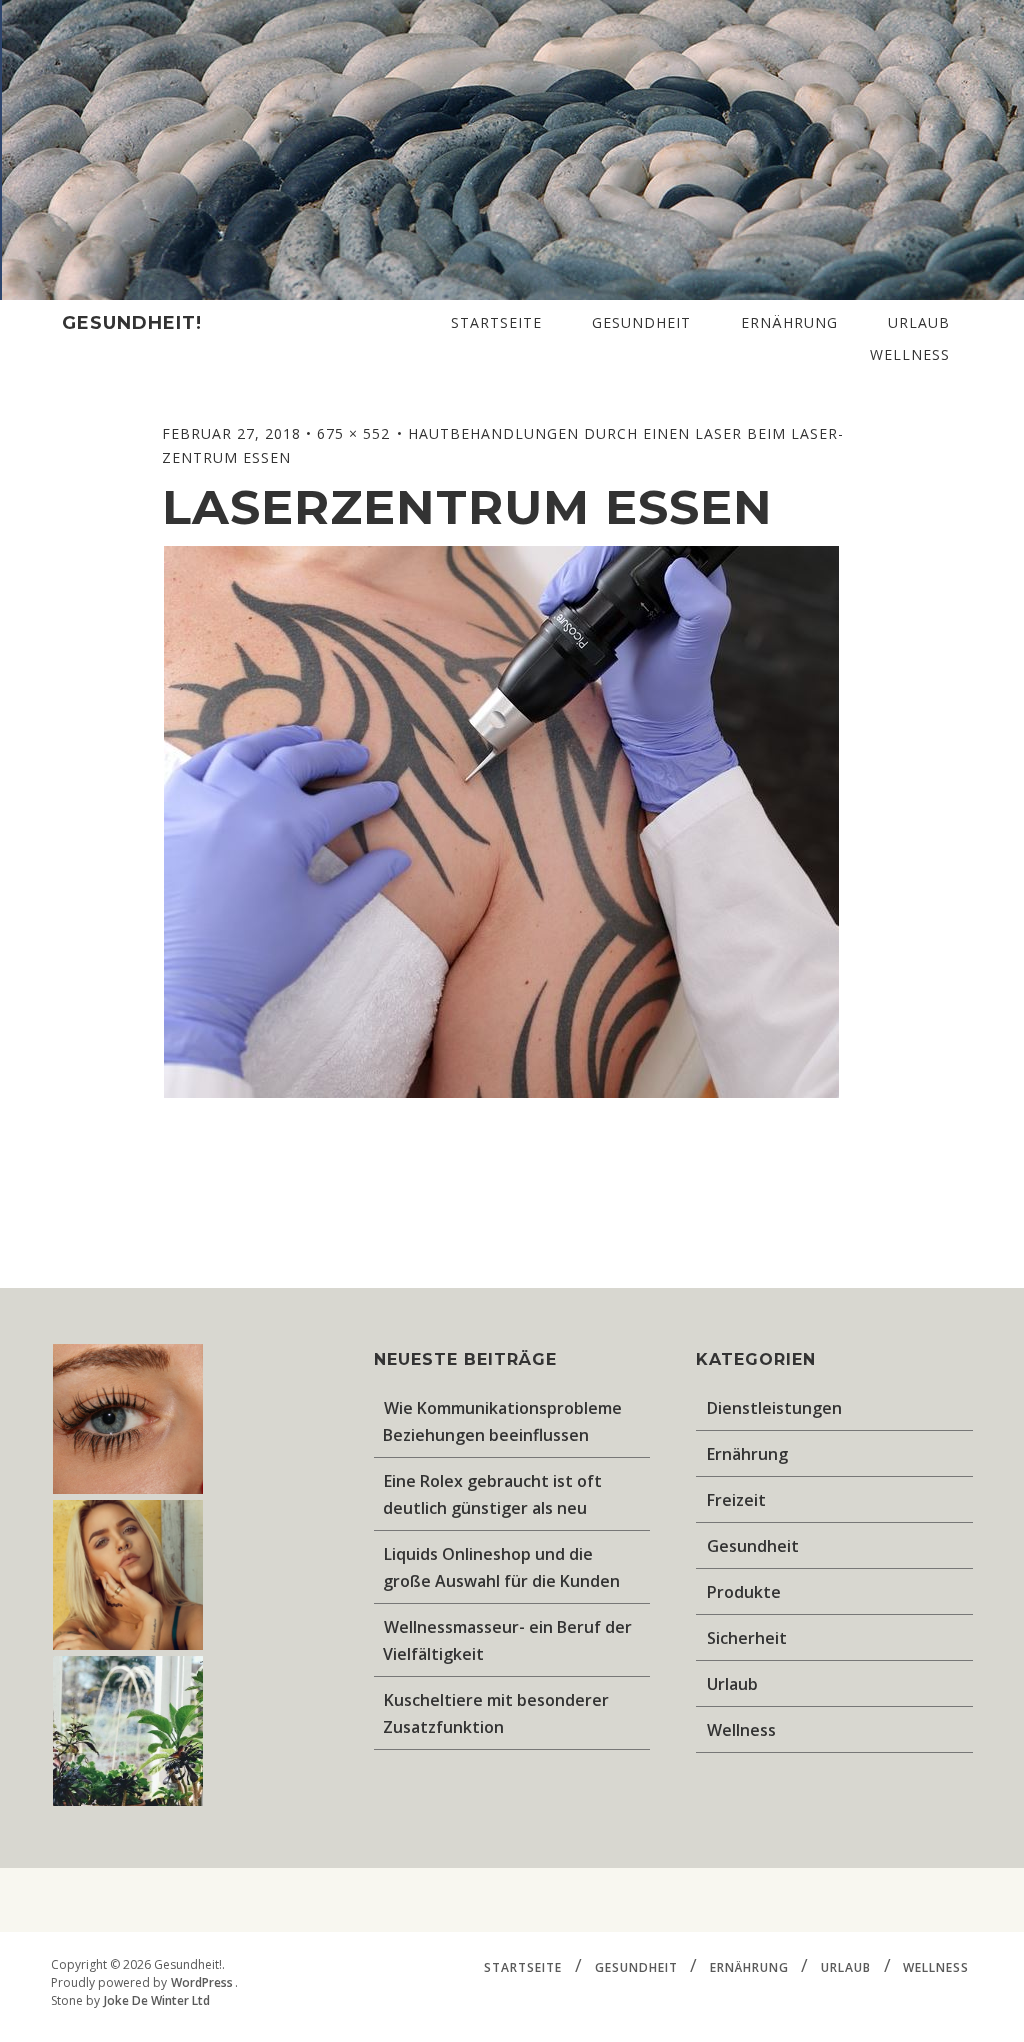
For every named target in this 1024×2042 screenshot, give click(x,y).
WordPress (202, 1982)
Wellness (910, 354)
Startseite (496, 322)
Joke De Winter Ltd (157, 2000)
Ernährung (789, 322)
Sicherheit (747, 1638)
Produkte (744, 1592)
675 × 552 (356, 433)
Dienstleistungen (774, 1408)
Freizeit (736, 1500)
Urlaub (919, 322)
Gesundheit (641, 322)
